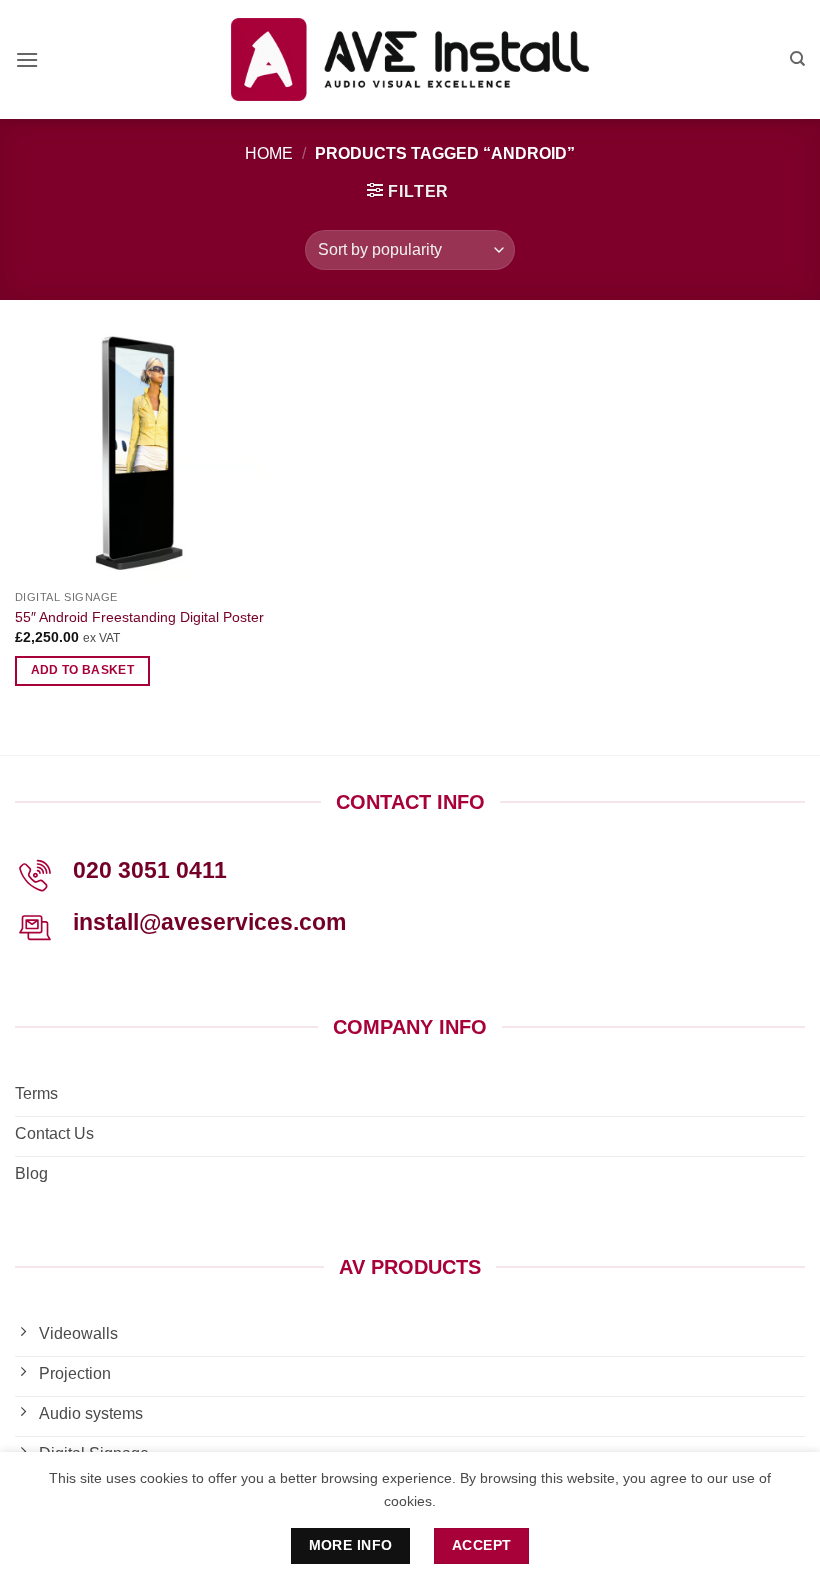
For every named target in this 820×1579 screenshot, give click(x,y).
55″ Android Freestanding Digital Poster (139, 617)
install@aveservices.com (209, 922)
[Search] (797, 59)
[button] (27, 59)
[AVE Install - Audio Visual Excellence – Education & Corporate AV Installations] (410, 59)
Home (269, 153)
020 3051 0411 (150, 870)
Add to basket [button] (83, 670)
